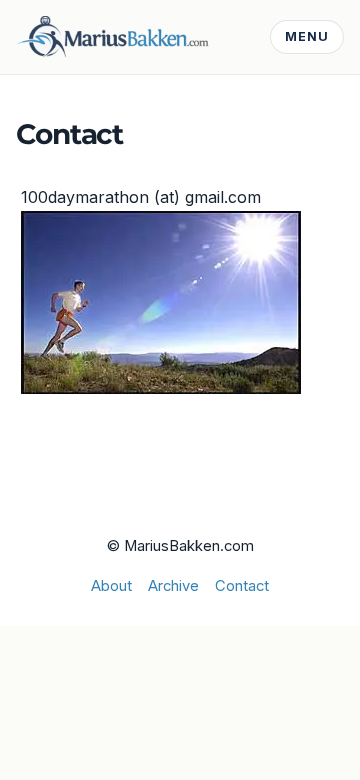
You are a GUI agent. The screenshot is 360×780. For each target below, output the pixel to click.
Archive (173, 586)
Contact (242, 586)
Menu (307, 36)
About (111, 586)
